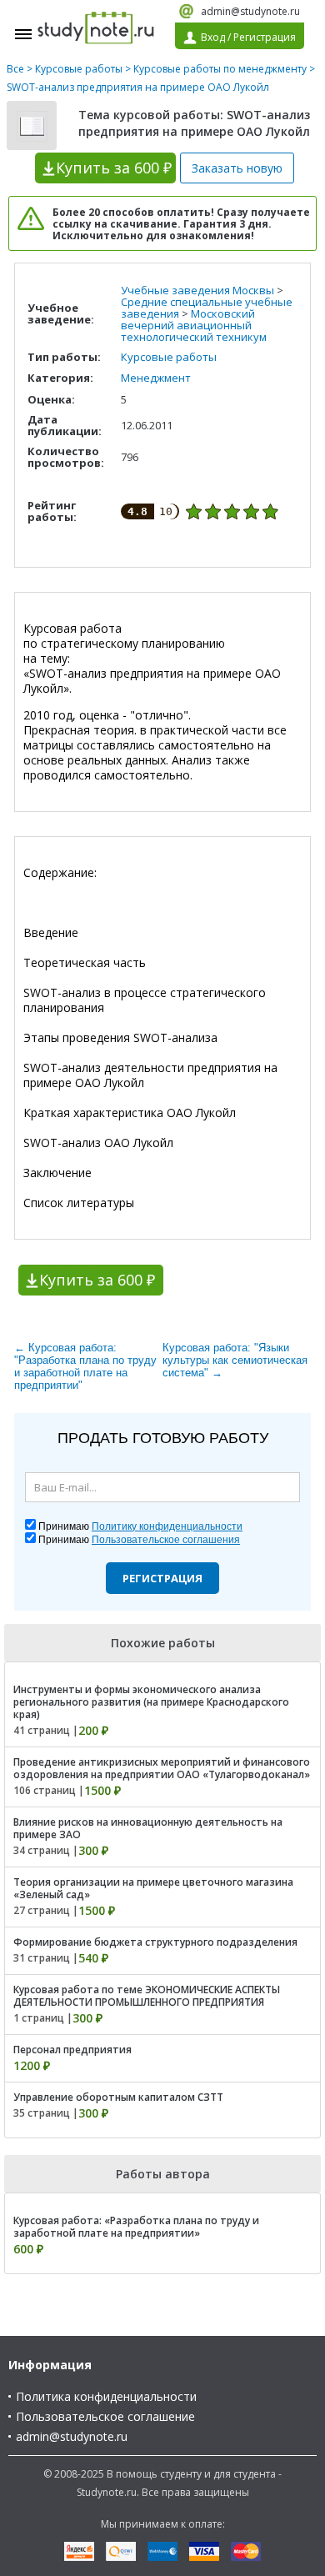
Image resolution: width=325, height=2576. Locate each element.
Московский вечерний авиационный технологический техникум (194, 325)
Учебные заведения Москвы (197, 290)
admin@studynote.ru (250, 11)
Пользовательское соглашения (166, 1540)
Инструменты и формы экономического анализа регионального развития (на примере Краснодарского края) (151, 1702)
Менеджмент (156, 378)
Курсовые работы (79, 69)
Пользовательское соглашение (105, 2416)
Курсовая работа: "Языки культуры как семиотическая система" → (235, 1360)
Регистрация (162, 1578)
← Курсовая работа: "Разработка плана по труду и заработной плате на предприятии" (85, 1366)
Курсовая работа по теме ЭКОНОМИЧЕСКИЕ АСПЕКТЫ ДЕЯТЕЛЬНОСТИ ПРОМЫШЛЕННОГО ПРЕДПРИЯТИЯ (147, 1996)
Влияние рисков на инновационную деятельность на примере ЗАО (148, 1828)
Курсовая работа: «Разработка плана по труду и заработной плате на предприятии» (136, 2227)
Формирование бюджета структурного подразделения (155, 1942)
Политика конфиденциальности (106, 2396)
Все (15, 69)
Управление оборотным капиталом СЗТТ (118, 2097)
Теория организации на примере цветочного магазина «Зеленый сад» (153, 1888)
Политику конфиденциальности (167, 1526)
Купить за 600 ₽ (97, 1280)
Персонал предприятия (72, 2050)
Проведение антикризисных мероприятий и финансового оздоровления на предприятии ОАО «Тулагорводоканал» (162, 1768)
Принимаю (140, 1526)
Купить (114, 168)
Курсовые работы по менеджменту (220, 69)
